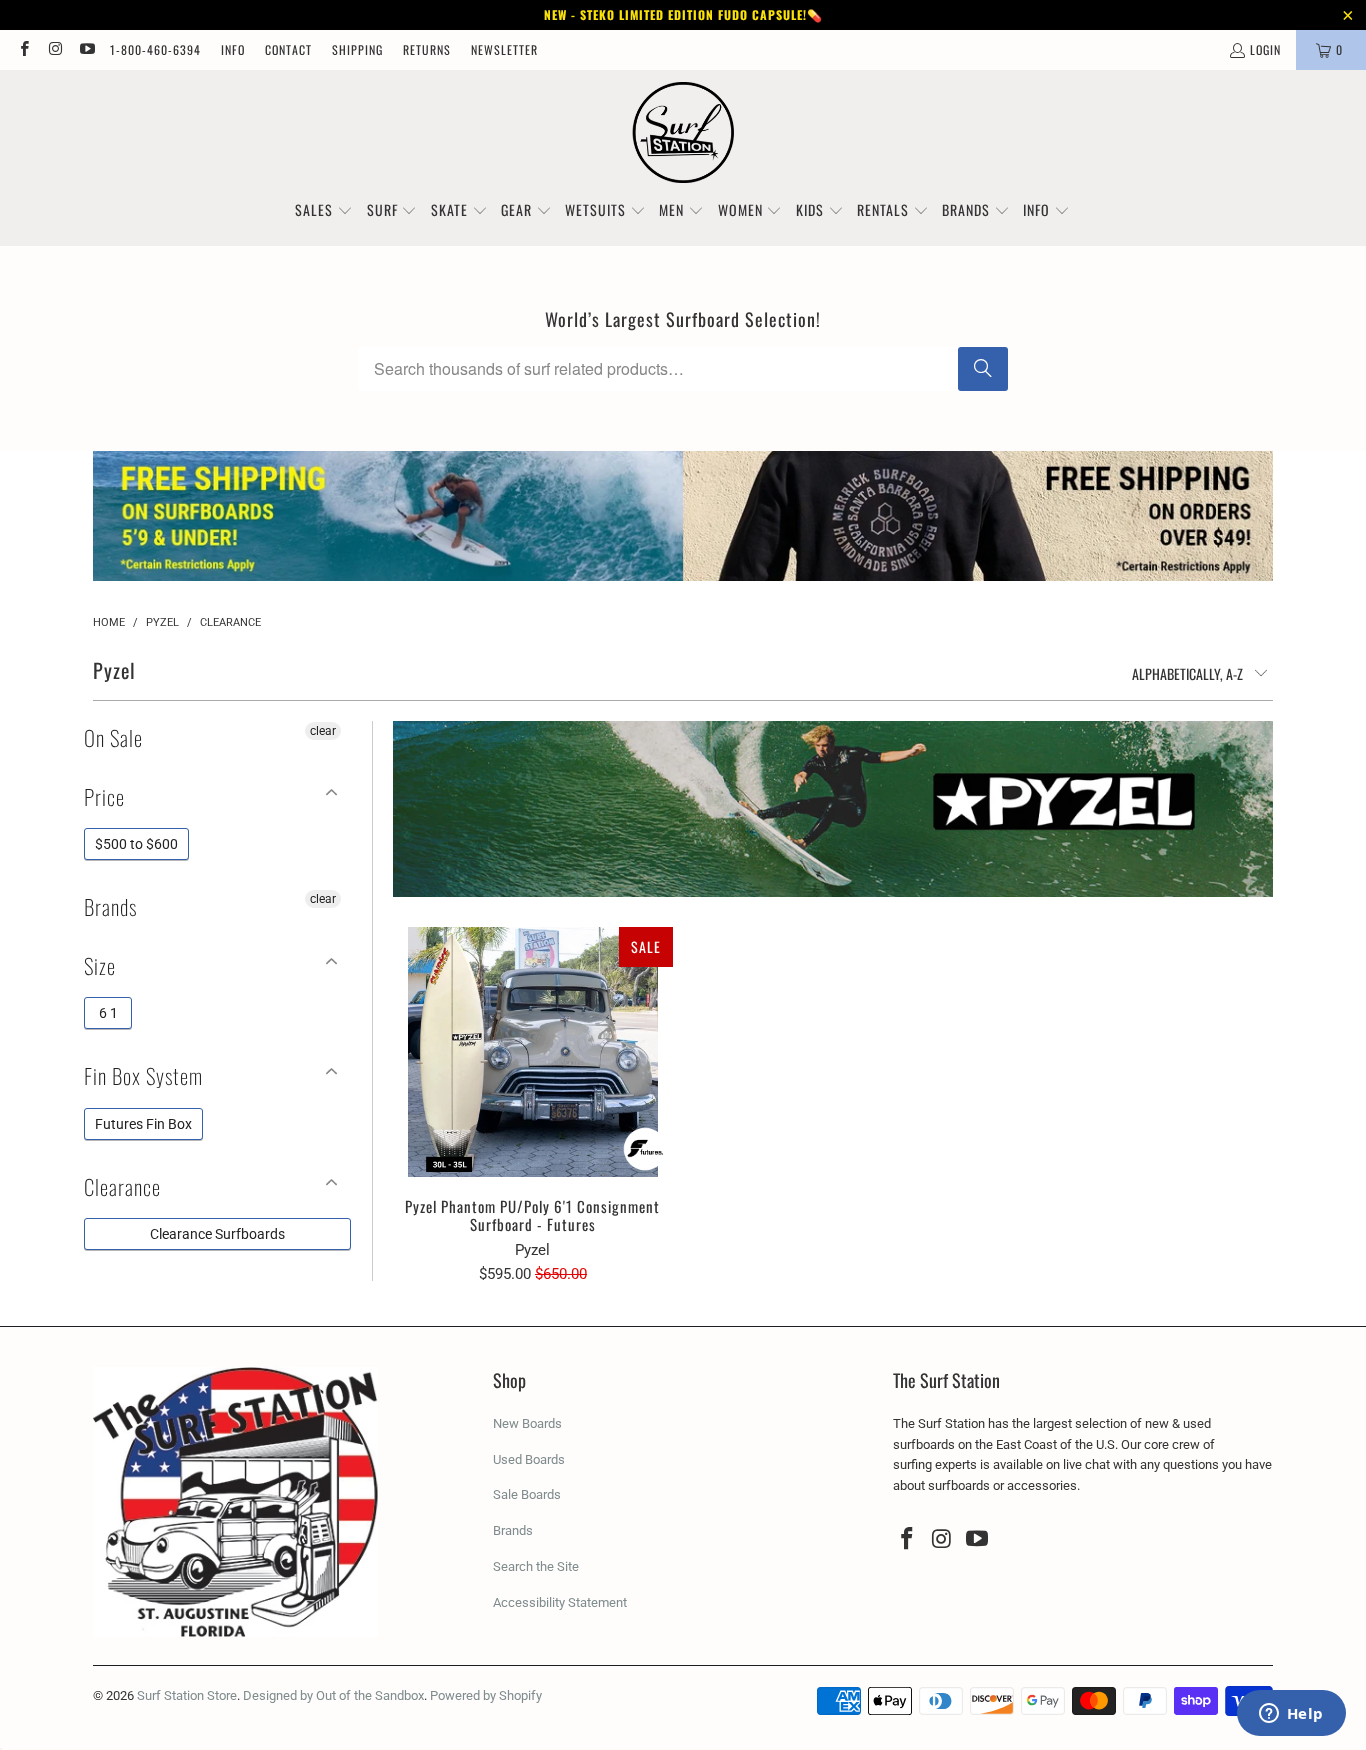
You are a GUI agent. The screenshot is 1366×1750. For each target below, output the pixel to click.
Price (104, 796)
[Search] (983, 369)
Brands (110, 906)
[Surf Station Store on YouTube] (86, 49)
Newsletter (504, 49)
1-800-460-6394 (155, 49)
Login (1265, 49)
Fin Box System (143, 1075)
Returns (427, 49)
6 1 (108, 1013)
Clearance (122, 1186)
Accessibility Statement (560, 1602)
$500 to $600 (136, 844)
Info (233, 49)
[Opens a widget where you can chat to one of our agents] (1291, 1715)
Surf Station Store (187, 1695)
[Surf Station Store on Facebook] (23, 49)
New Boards (527, 1423)
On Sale (113, 737)
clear (323, 731)
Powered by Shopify (486, 1695)
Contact (288, 49)
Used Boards (529, 1459)
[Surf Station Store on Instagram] (54, 49)
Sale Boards (527, 1494)
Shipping (357, 49)
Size (100, 965)
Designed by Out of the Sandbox (333, 1695)
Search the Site (536, 1566)
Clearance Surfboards (217, 1234)
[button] (324, 211)
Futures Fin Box (143, 1124)
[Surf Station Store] (683, 133)
